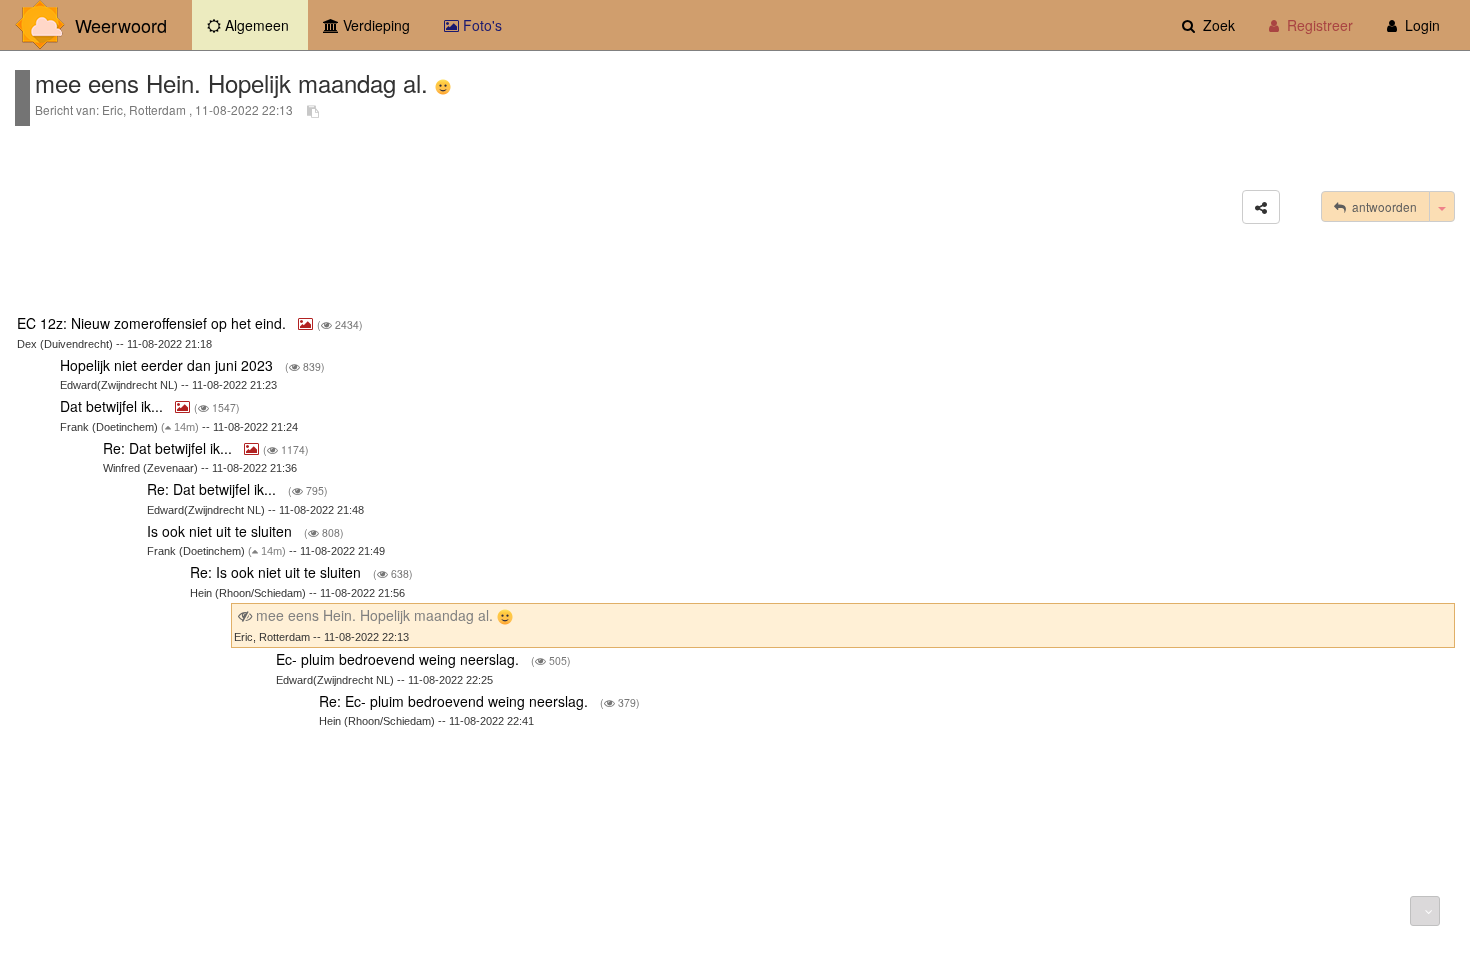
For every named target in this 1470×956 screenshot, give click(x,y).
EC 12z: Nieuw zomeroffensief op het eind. (153, 323)
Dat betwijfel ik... (113, 406)
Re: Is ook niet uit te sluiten (277, 572)
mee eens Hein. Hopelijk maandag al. (374, 615)
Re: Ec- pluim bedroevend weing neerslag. (455, 701)
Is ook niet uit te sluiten (221, 531)
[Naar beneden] (1425, 911)
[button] (1261, 207)
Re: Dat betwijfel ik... (169, 448)
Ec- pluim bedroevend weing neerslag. (399, 659)
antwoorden (1381, 206)
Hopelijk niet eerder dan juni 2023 (168, 365)
